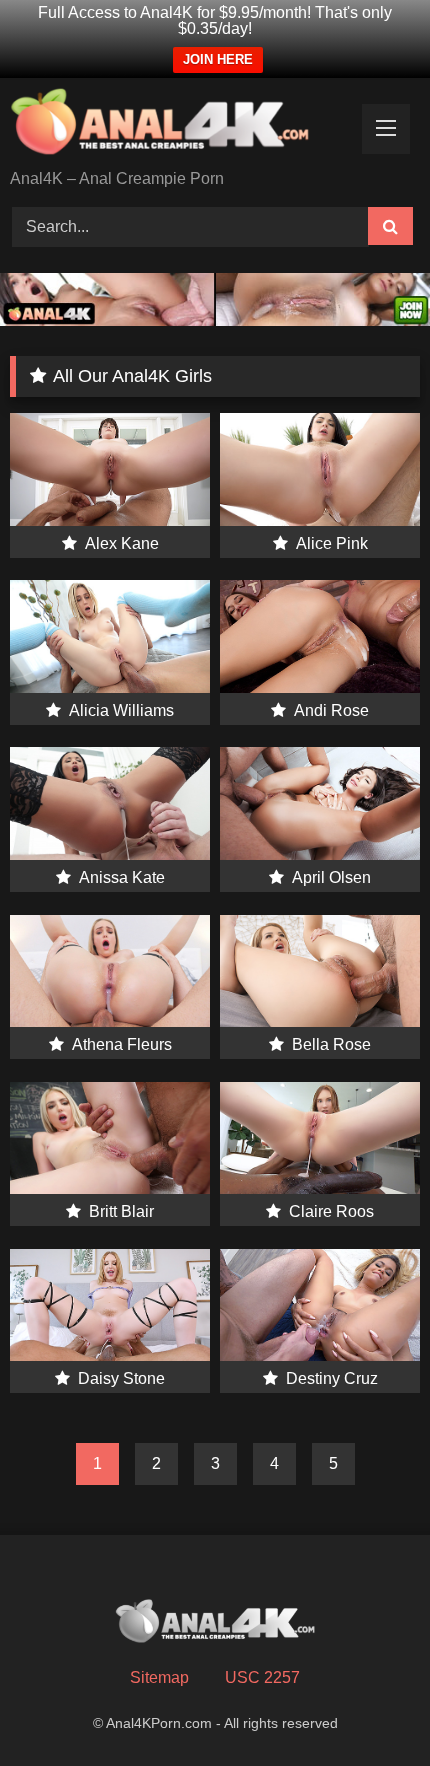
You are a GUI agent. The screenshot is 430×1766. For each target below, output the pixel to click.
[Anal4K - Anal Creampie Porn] (176, 125)
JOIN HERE (218, 59)
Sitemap (159, 1677)
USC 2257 (262, 1677)
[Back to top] (368, 1706)
